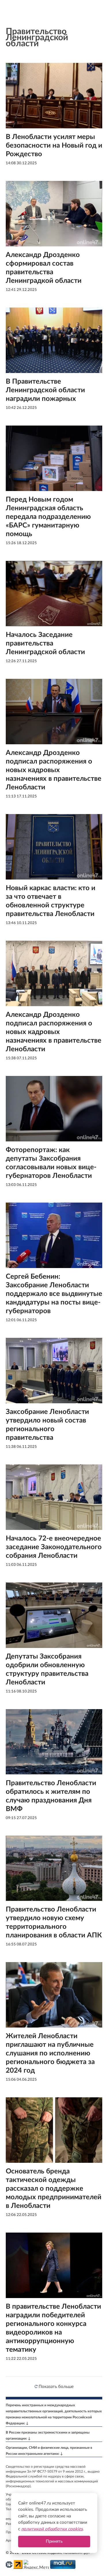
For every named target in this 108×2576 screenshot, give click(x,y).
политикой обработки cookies (52, 2529)
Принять (54, 2541)
